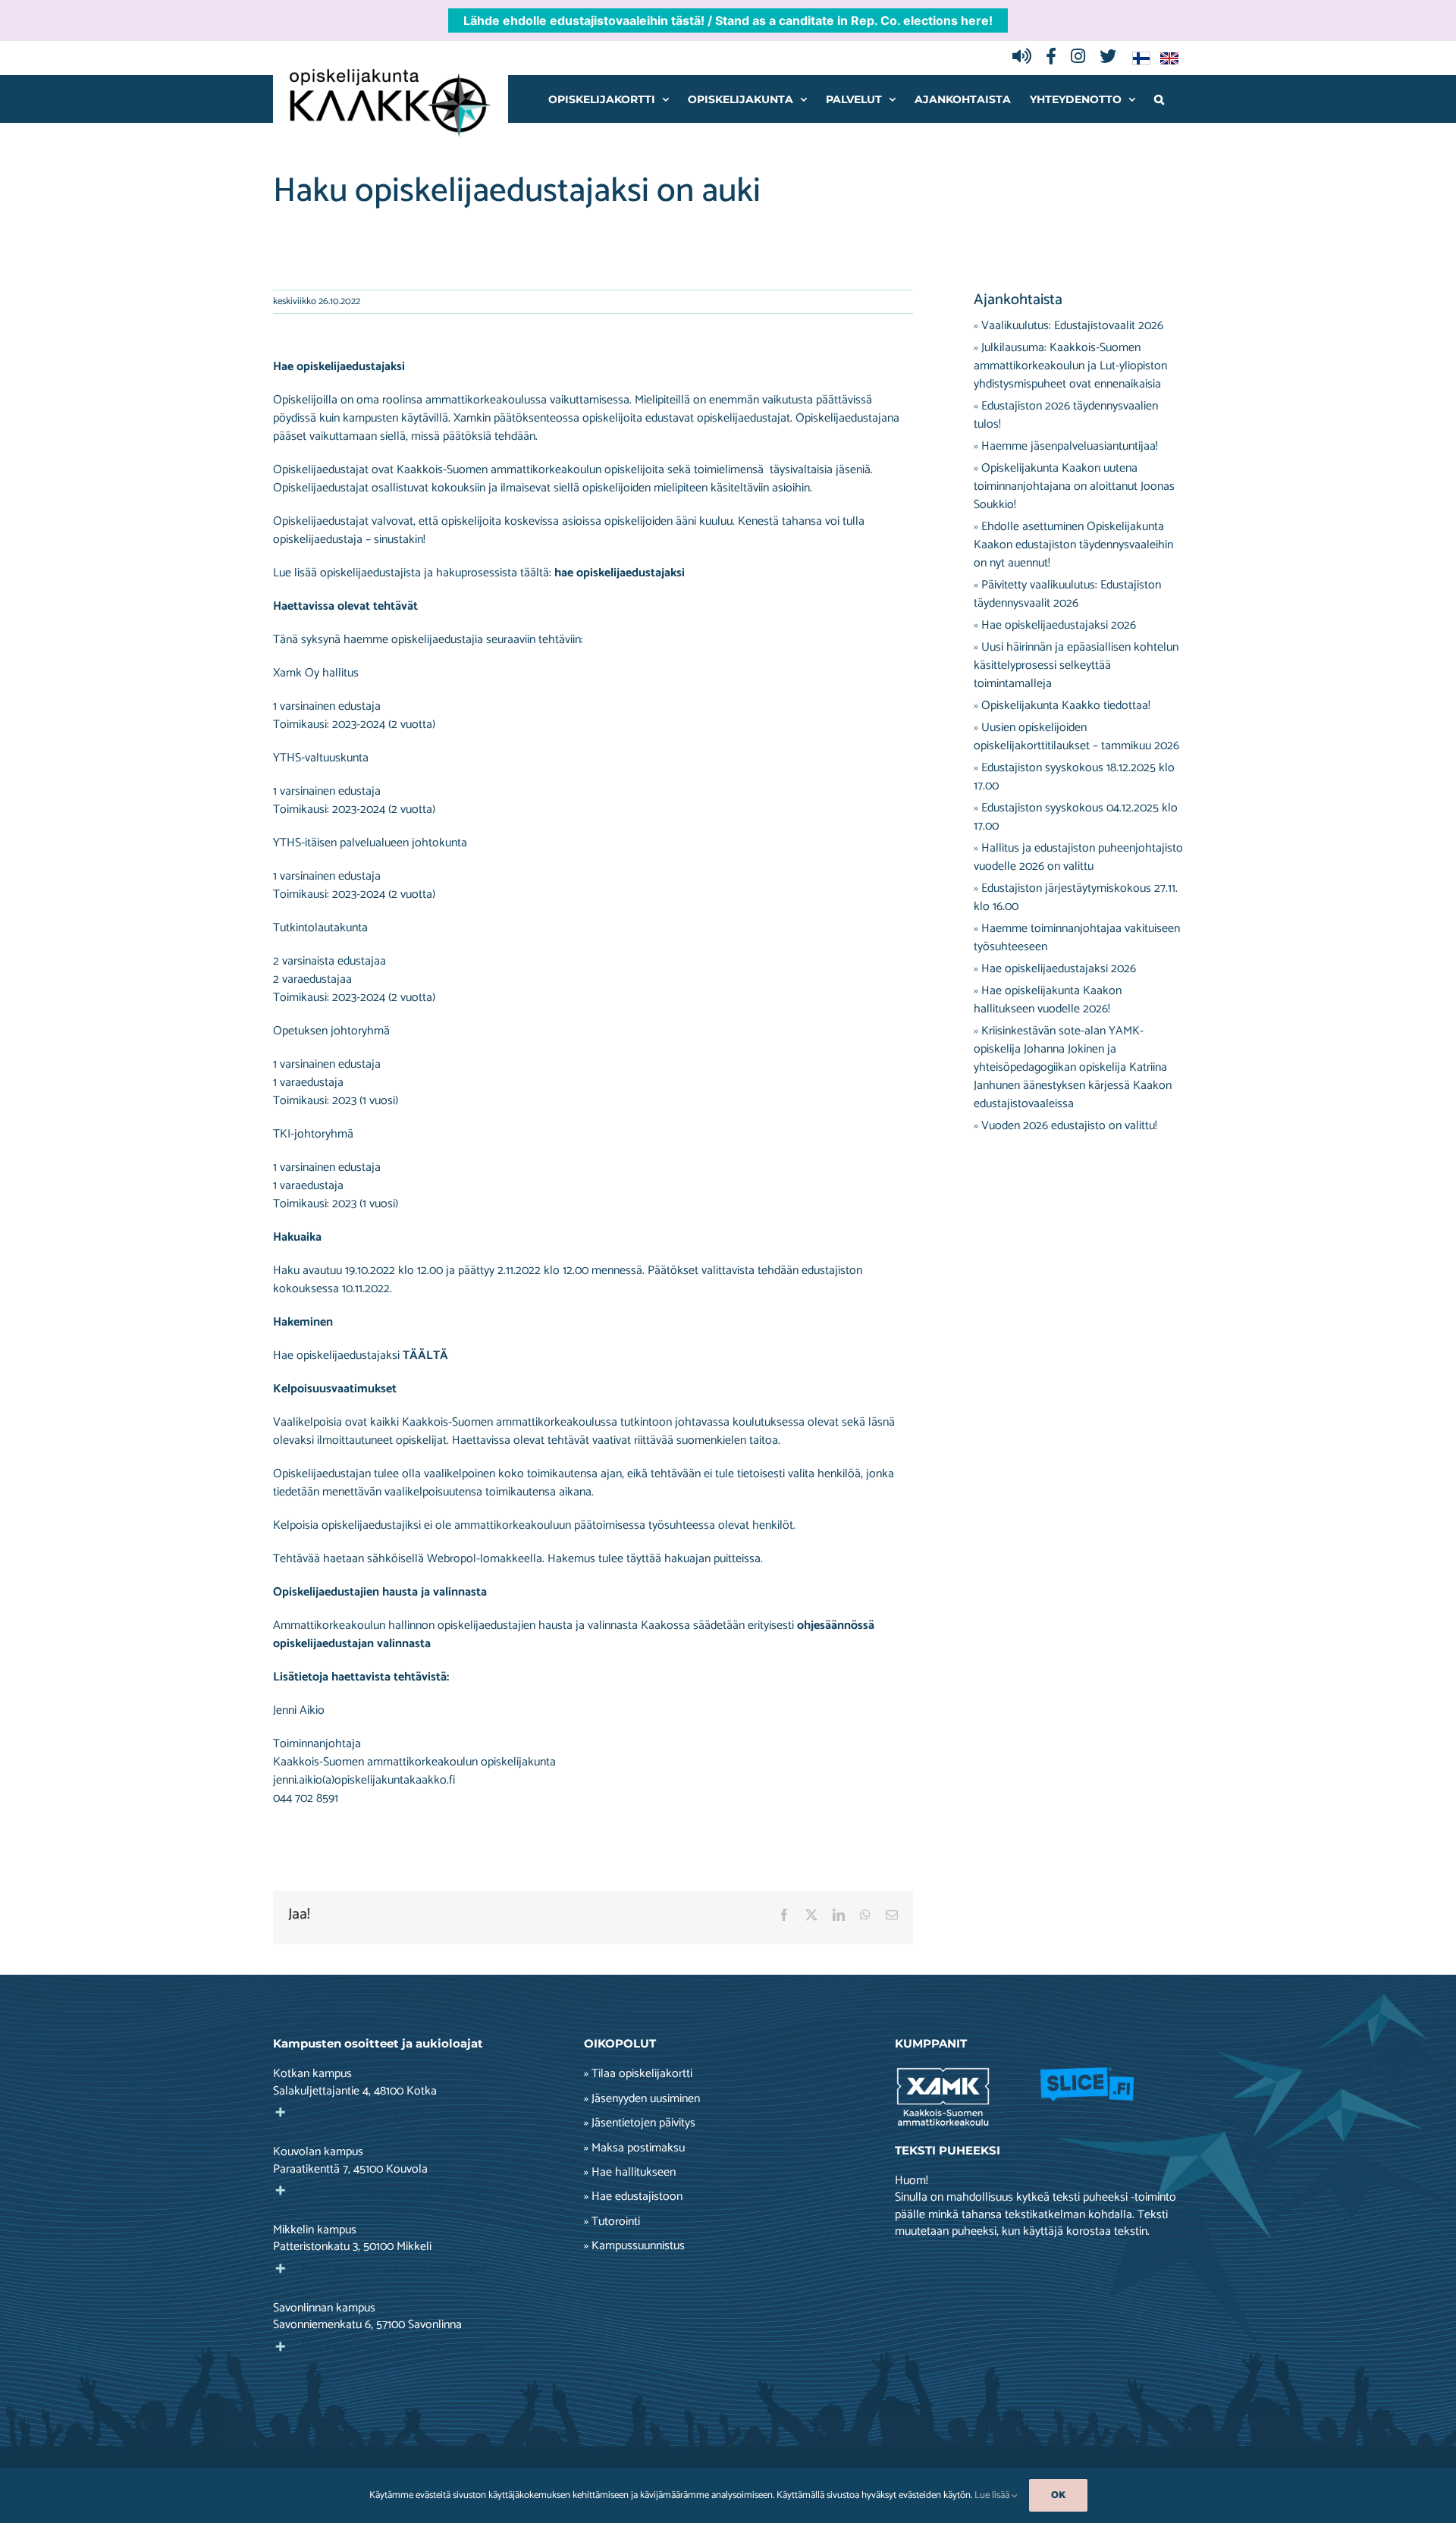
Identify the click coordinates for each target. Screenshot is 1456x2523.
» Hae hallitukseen (630, 2173)
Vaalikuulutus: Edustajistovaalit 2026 (1072, 326)
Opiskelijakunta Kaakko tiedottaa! (1066, 706)
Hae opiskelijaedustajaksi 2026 (1059, 625)
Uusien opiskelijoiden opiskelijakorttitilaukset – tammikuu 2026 (1076, 737)
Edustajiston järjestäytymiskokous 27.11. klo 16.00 (1076, 897)
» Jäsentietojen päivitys (640, 2123)
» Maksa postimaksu (634, 2148)
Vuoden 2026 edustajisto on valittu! (1069, 1126)
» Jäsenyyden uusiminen (642, 2099)
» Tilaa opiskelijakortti (638, 2074)
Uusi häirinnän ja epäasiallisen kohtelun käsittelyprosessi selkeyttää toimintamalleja (1076, 665)
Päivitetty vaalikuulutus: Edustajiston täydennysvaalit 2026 (1067, 594)
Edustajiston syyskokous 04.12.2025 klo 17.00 (1076, 817)
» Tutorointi (612, 2222)
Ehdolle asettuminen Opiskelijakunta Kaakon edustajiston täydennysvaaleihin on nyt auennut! (1073, 545)
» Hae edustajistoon (633, 2197)
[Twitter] (1112, 58)
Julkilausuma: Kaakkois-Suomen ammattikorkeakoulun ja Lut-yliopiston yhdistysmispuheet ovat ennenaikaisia (1070, 366)
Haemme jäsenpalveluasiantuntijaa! (1070, 446)
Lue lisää (993, 2495)
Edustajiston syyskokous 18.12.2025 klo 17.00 (1074, 777)
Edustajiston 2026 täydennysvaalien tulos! (1066, 415)
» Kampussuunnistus (634, 2246)
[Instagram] (1082, 58)
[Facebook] (1055, 58)
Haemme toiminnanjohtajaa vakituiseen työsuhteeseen (1077, 938)
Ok (1058, 2495)
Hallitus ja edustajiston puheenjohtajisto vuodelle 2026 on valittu (1078, 857)
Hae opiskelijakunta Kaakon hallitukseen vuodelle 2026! (1048, 1000)
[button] (1159, 99)
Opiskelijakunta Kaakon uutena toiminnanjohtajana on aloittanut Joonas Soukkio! (1074, 486)
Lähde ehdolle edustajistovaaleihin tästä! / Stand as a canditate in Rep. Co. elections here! (728, 20)
